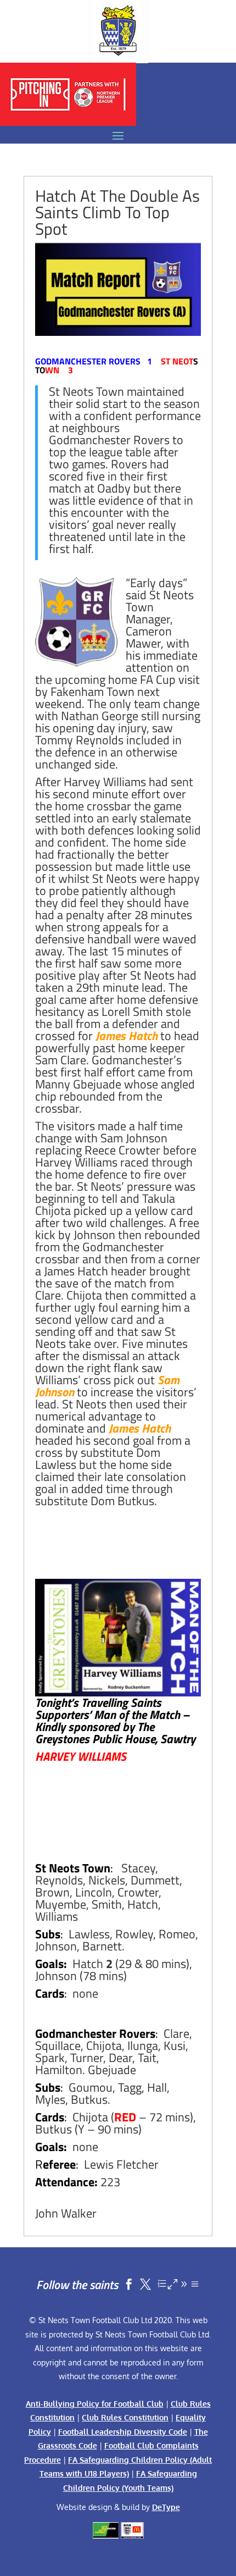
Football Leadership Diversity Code (123, 2432)
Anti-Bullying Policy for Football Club (95, 2404)
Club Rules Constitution (125, 2417)
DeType (166, 2507)
